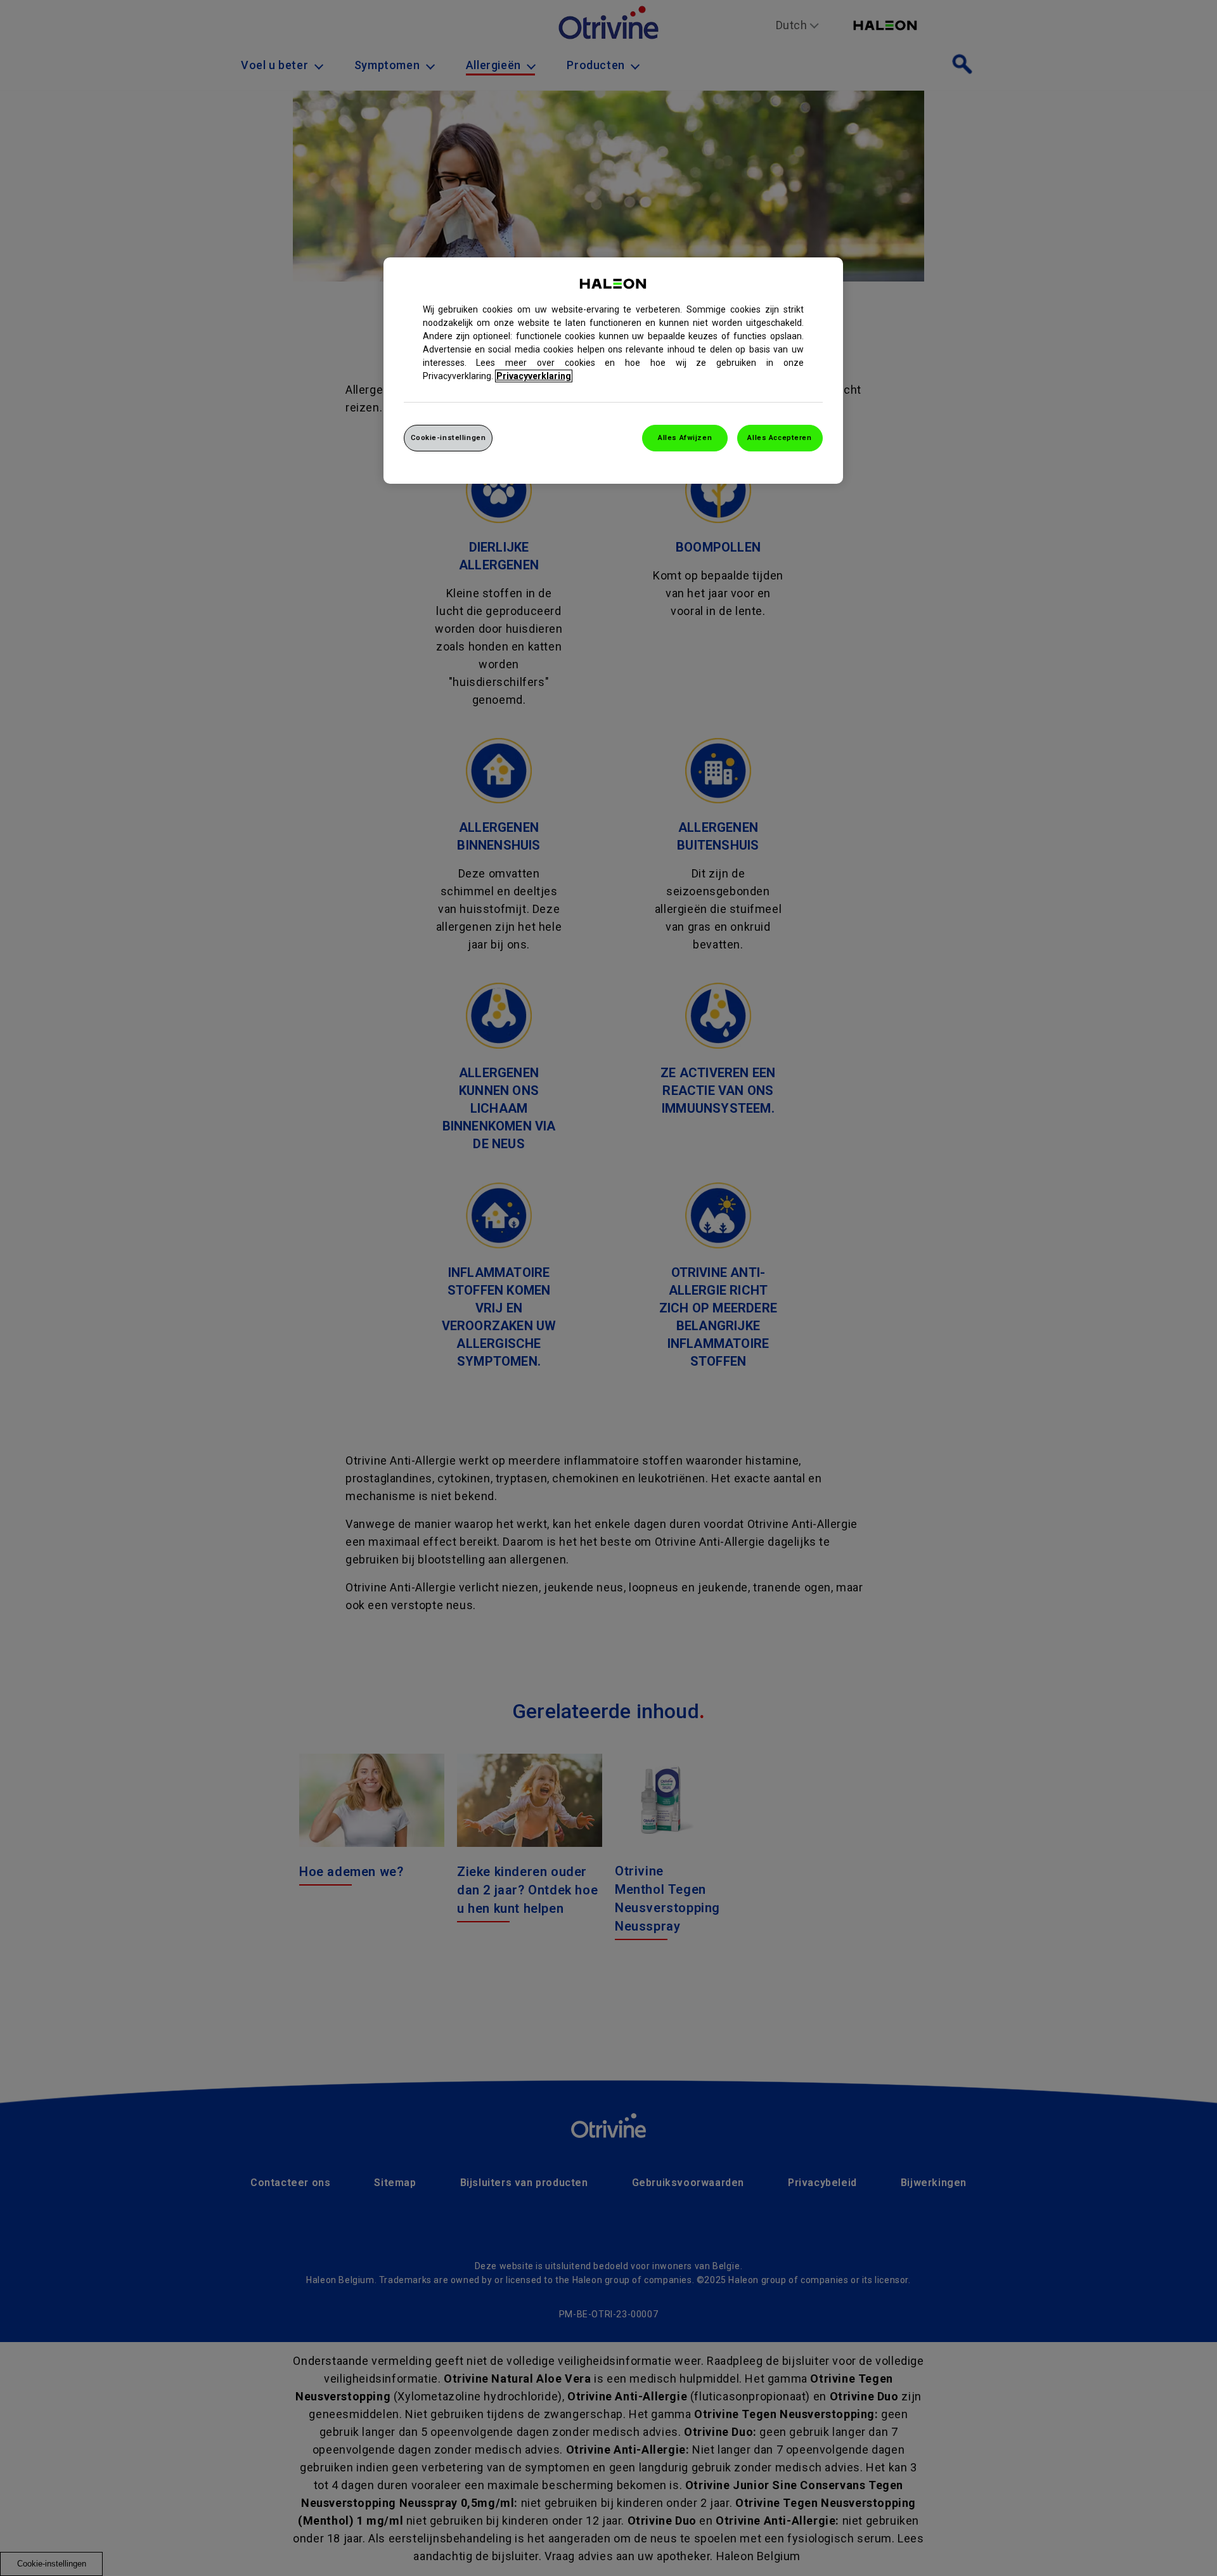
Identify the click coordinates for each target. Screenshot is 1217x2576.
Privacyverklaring (534, 376)
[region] (613, 371)
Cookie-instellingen (448, 437)
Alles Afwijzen (685, 437)
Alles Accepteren (779, 437)
